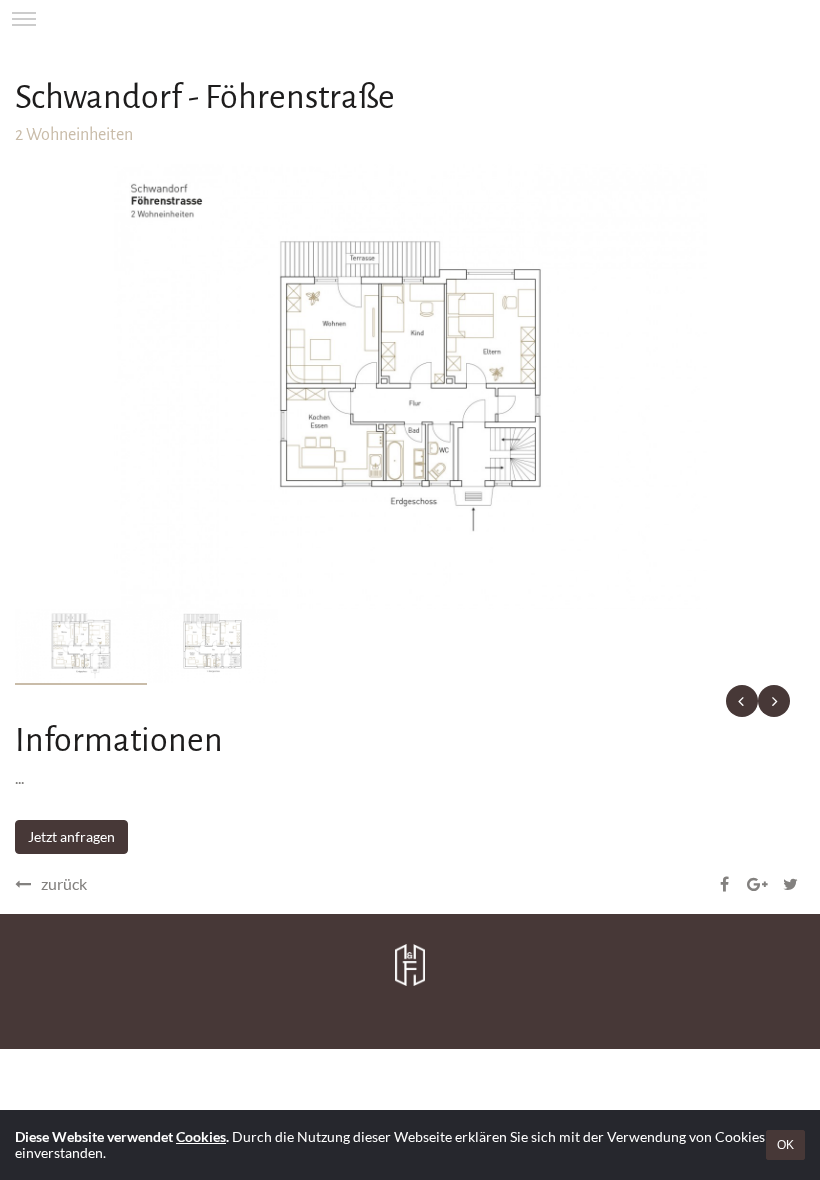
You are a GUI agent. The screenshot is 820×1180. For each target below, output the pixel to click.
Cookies (201, 1136)
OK (785, 1145)
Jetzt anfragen (71, 836)
